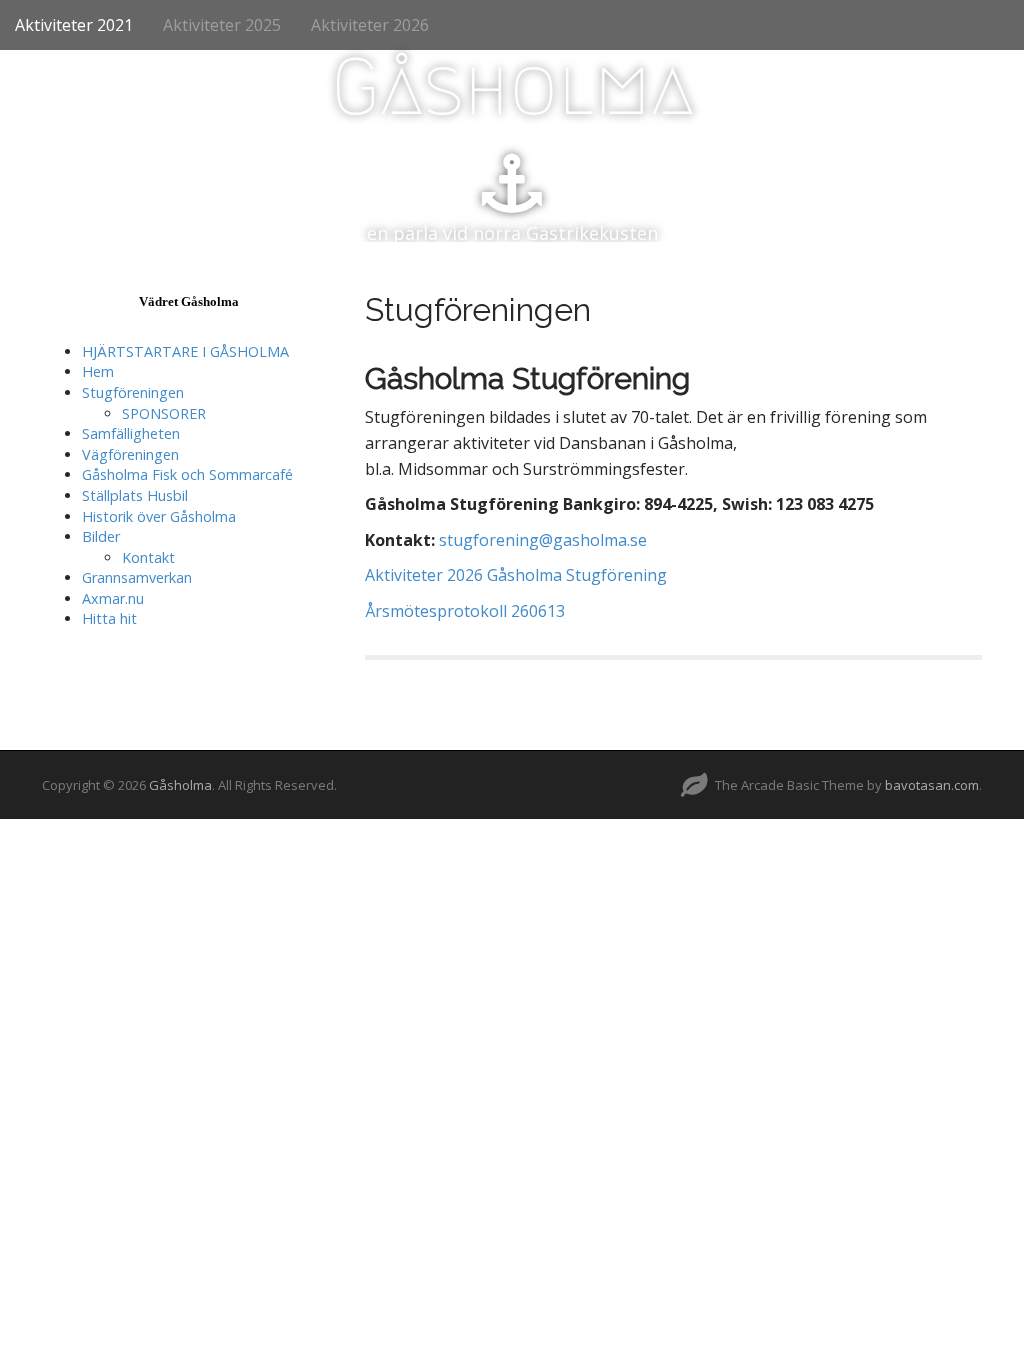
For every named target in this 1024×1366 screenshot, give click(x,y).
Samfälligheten (131, 433)
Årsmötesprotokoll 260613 (465, 611)
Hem (98, 371)
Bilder (101, 536)
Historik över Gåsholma (159, 516)
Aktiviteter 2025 (222, 25)
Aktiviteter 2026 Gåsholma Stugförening (516, 575)
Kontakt (148, 557)
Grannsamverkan (137, 577)
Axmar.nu (113, 598)
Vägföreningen (130, 454)
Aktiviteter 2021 (74, 25)
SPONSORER (164, 413)
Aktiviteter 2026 (370, 25)
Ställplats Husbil (135, 495)
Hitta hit (109, 618)
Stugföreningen (133, 392)
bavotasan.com (932, 785)
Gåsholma (512, 87)
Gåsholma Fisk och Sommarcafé (187, 474)
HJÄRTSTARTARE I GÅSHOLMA (185, 351)
